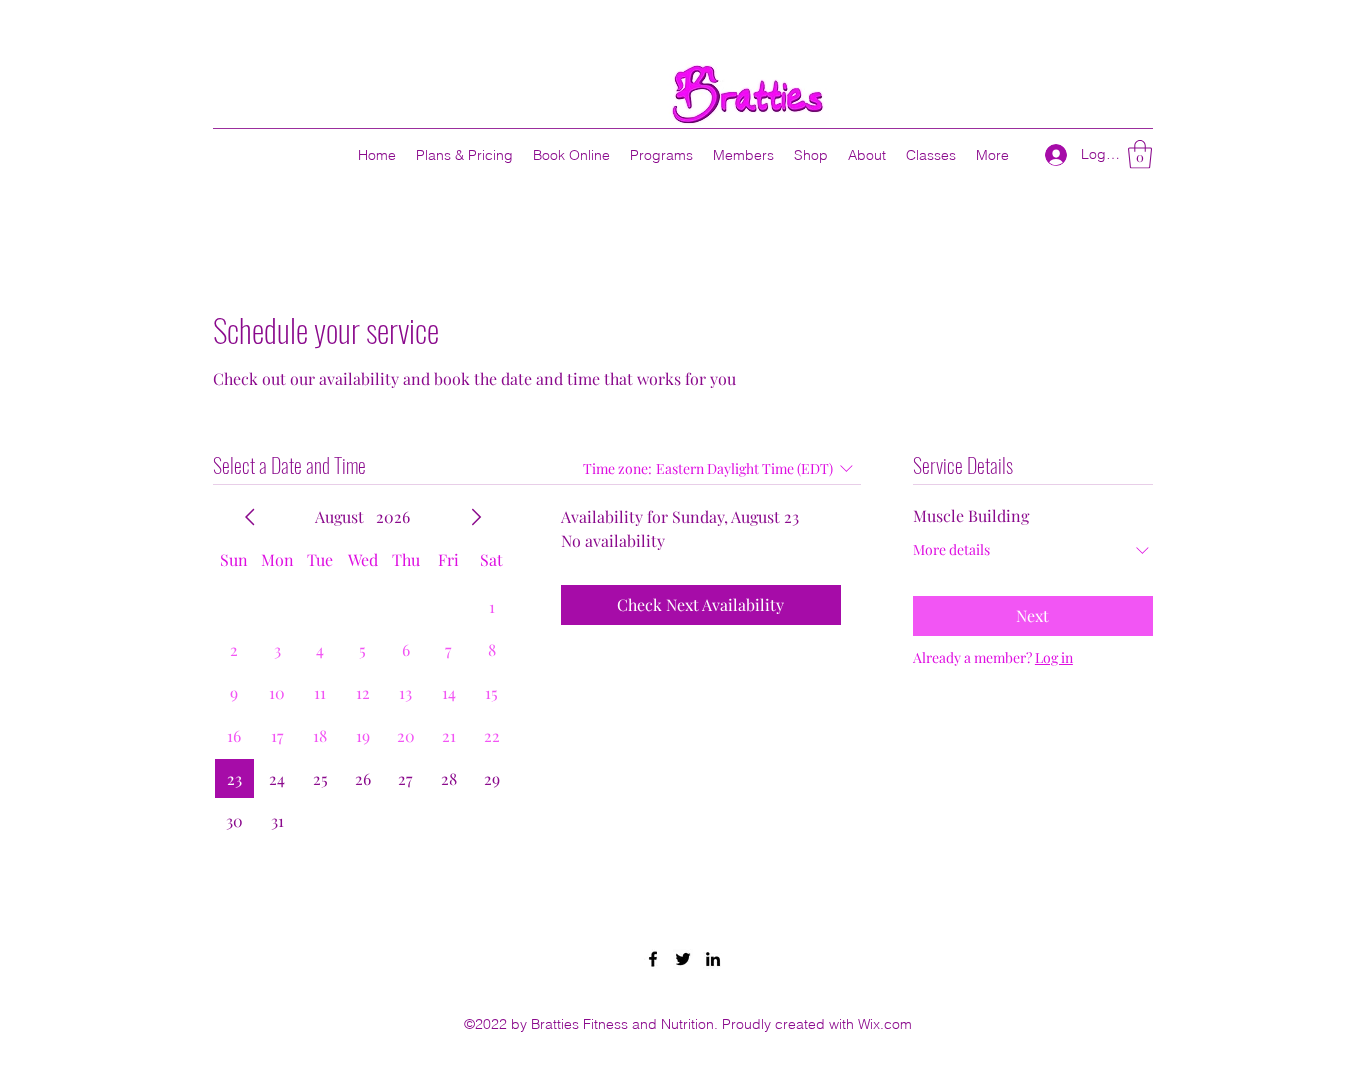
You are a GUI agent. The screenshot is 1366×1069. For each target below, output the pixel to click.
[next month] (476, 517)
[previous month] (250, 517)
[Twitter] (683, 959)
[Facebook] (653, 959)
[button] (1140, 154)
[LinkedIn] (713, 959)
